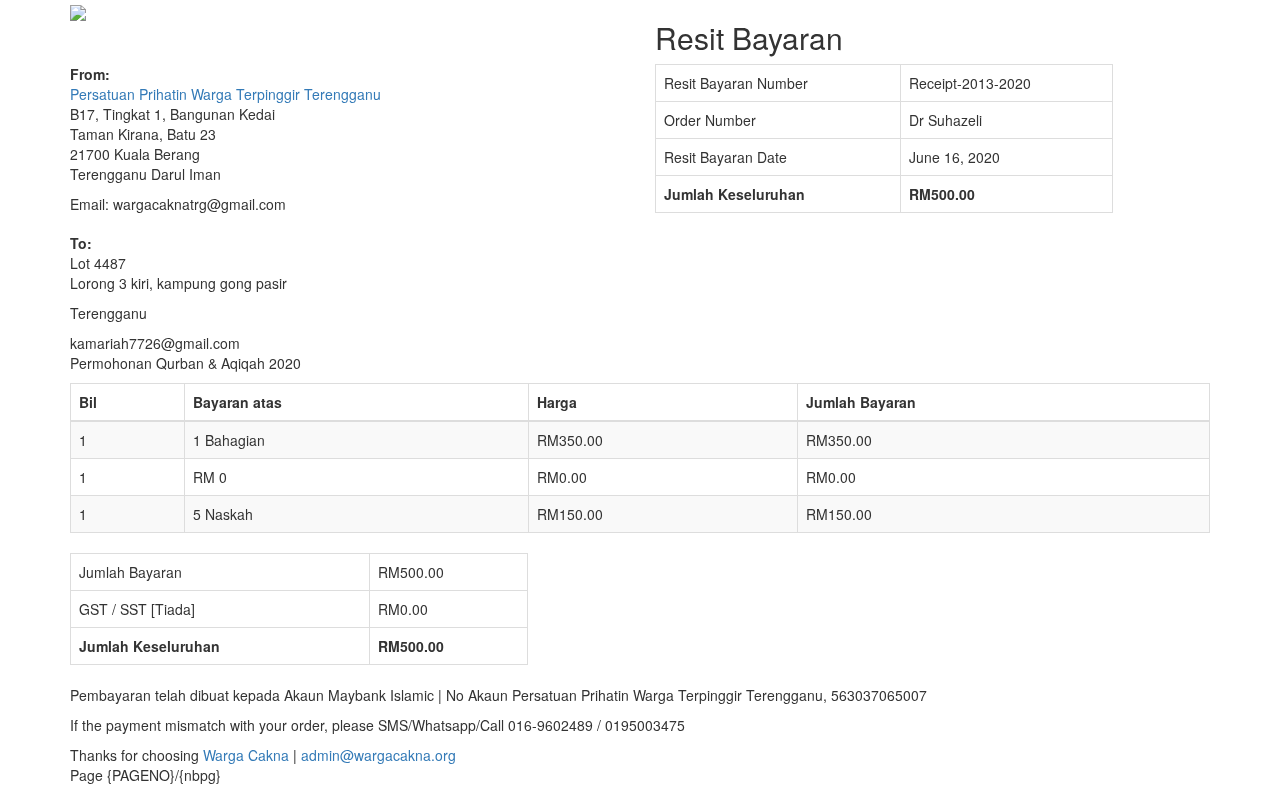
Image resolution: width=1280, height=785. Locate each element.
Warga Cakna (246, 755)
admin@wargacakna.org (378, 755)
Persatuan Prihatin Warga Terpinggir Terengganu (225, 94)
